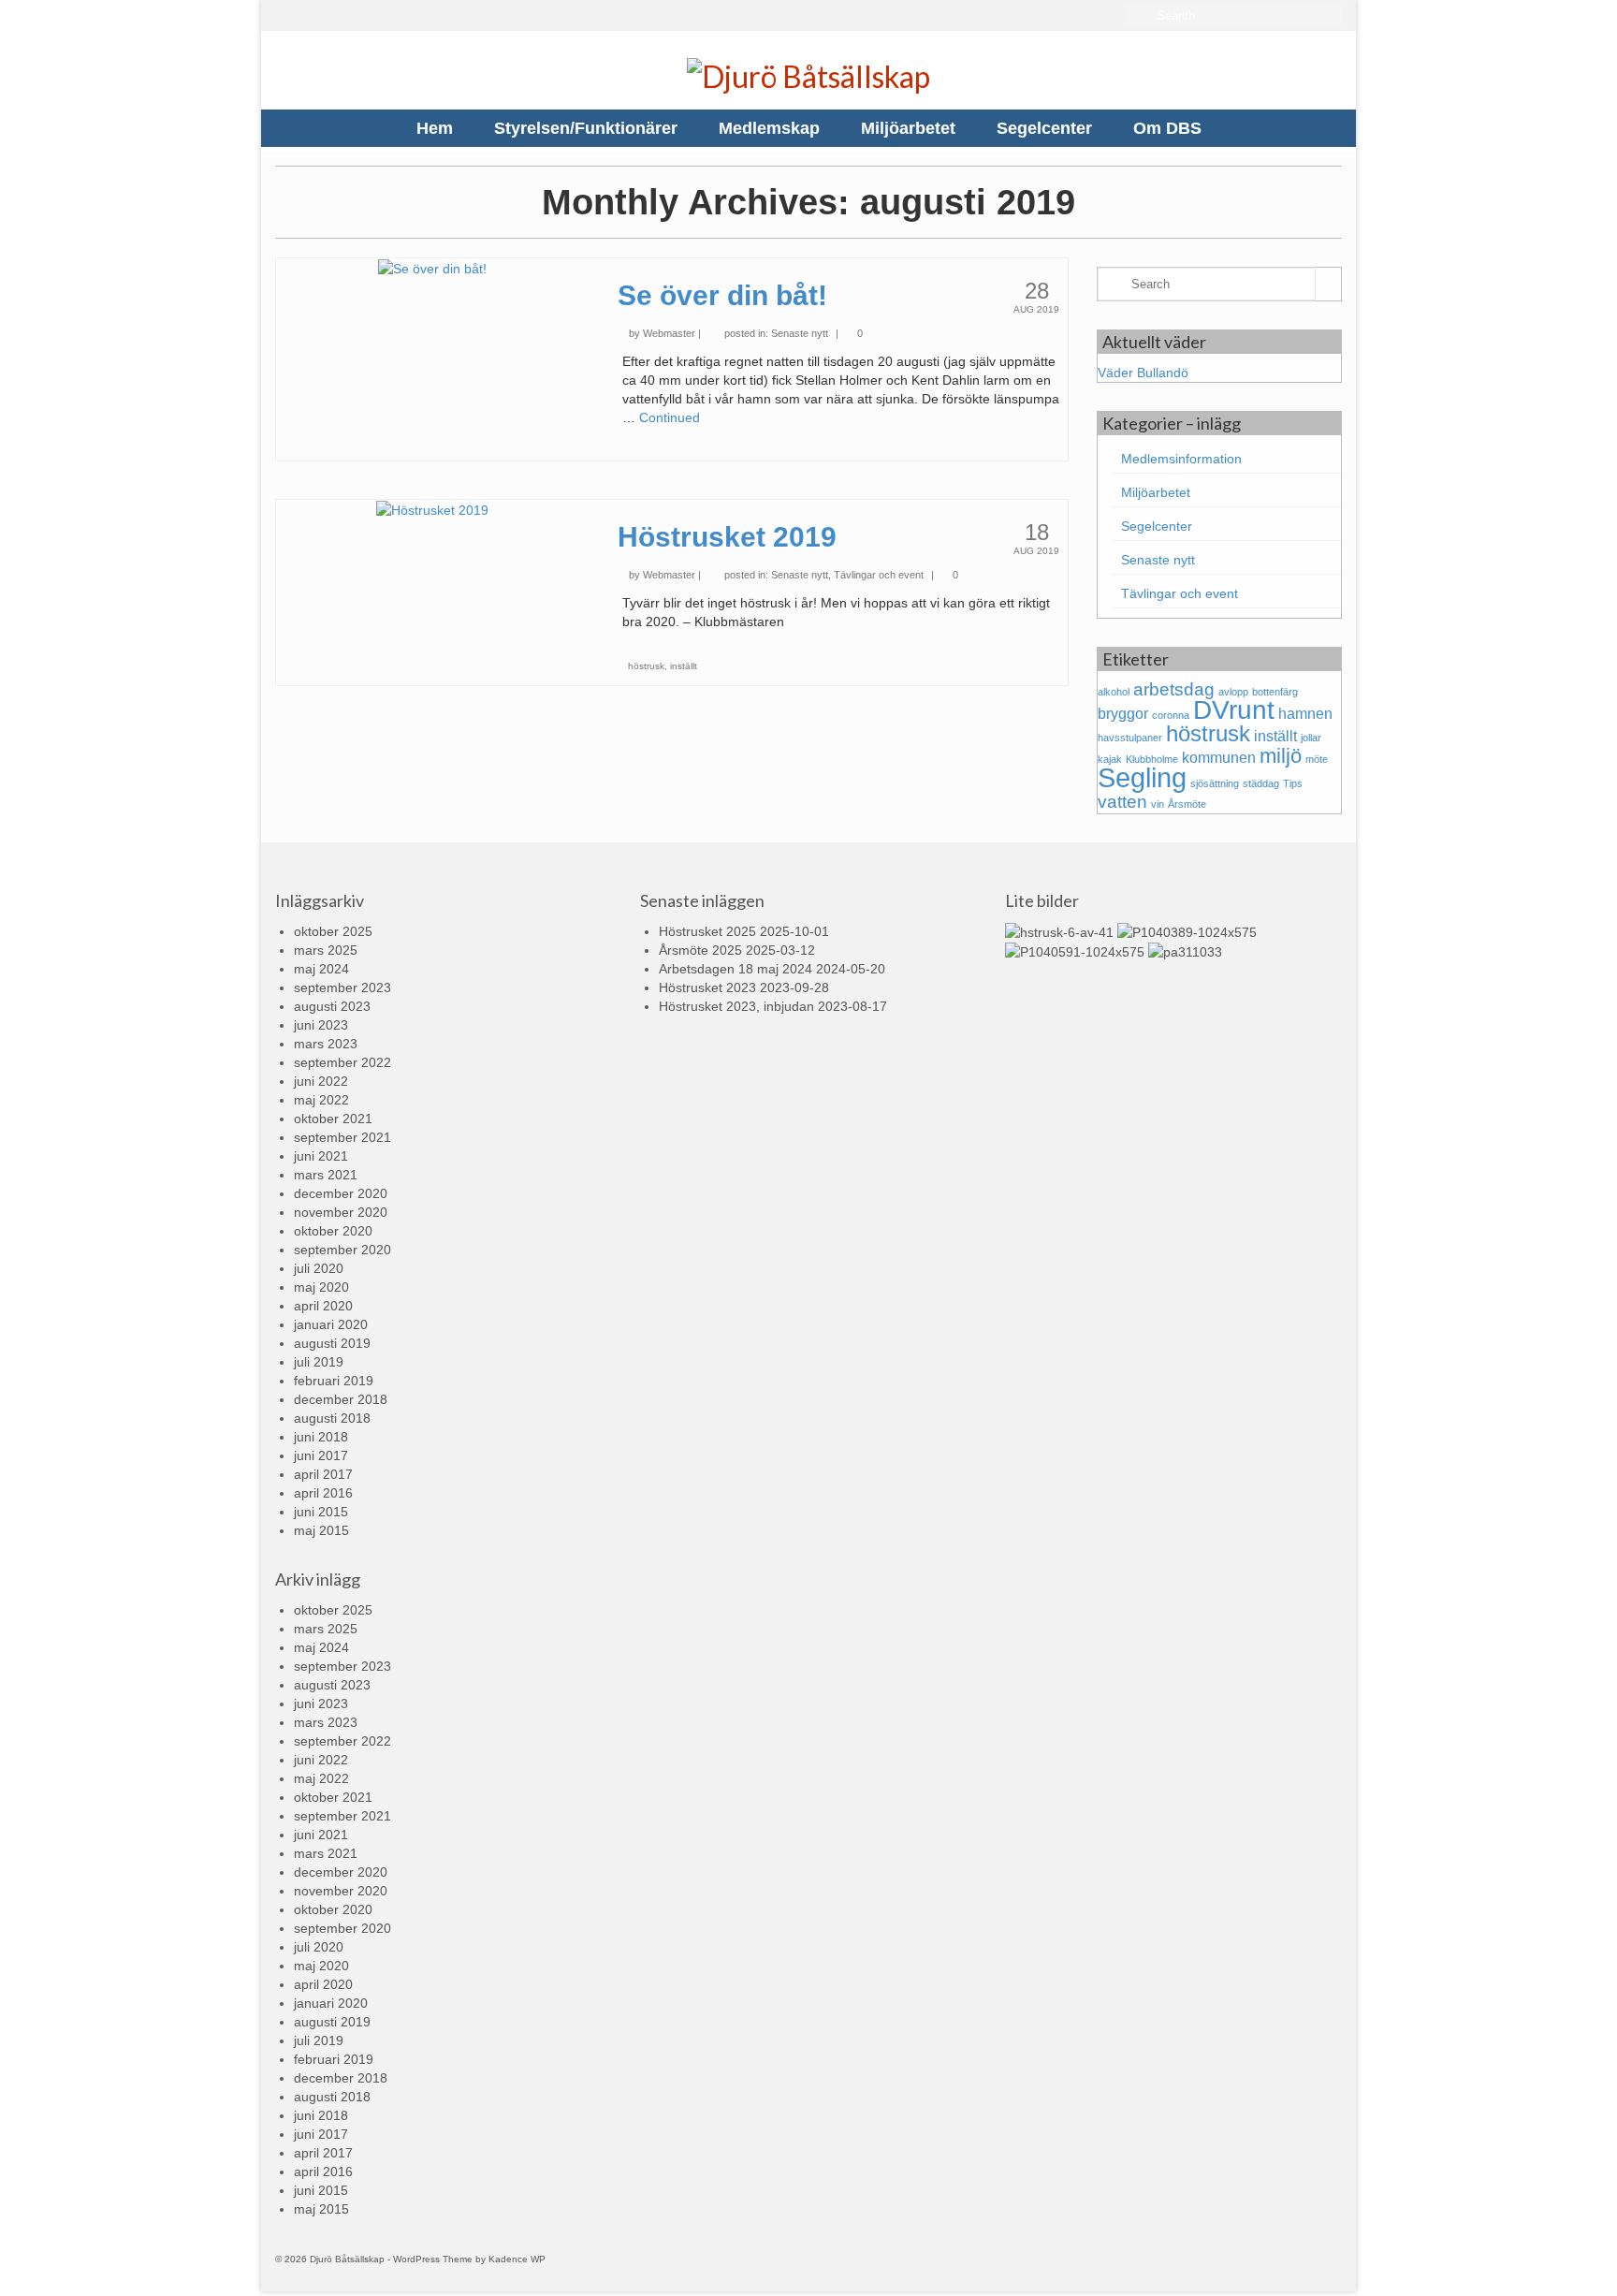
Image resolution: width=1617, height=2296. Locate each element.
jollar (1311, 738)
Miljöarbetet (1156, 492)
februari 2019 (334, 1381)
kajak (1110, 759)
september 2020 (342, 1250)
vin (1158, 804)
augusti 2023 (332, 1006)
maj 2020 (321, 1287)
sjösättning (1215, 783)
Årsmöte (1187, 804)
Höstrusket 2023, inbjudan (736, 1006)
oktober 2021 (333, 1119)
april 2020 (323, 1306)
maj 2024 (321, 969)
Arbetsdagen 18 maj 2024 (736, 969)
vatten (1122, 802)
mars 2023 (326, 1044)
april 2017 (323, 1474)
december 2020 (341, 1193)
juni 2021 (321, 1156)
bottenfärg (1275, 692)
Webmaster (669, 333)
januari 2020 (331, 1324)
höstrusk (646, 666)
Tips (1293, 783)
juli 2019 (319, 1362)
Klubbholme (1152, 759)
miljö (1281, 756)
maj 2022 (321, 1100)
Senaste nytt (800, 333)
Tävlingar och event (879, 575)
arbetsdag (1174, 689)
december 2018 (341, 1399)
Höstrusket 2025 (707, 931)
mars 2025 (326, 950)
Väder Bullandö (1143, 373)
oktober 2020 (333, 1231)
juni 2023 (321, 1025)
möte (1317, 759)
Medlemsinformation (1181, 459)
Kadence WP (517, 2259)
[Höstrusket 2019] (432, 509)
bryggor (1123, 714)
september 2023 (342, 987)
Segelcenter (1157, 526)
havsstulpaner (1130, 738)
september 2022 (342, 1062)
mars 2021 (326, 1175)
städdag (1261, 783)
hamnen (1305, 714)
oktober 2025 (333, 931)
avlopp (1233, 692)
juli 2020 (319, 1268)
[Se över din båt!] (432, 268)
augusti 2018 (332, 1418)
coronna (1171, 715)
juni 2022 (321, 1081)
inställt (684, 666)
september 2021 (342, 1137)
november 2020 (341, 1212)
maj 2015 (321, 1530)
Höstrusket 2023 (707, 987)
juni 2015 (321, 1512)
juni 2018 (321, 1437)
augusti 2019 (332, 1343)
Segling (1142, 777)
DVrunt (1234, 710)
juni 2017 (321, 1455)
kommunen (1219, 758)
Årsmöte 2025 (700, 950)
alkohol (1114, 692)
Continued (670, 417)
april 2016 (323, 1493)
